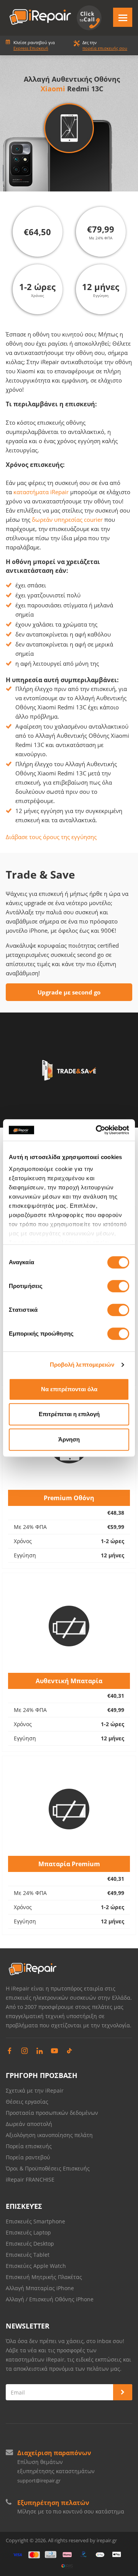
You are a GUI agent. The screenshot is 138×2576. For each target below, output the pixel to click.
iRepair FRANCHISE (30, 2179)
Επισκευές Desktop (30, 2244)
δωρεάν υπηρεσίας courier (67, 519)
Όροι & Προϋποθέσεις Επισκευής (48, 2168)
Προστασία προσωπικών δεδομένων (52, 2113)
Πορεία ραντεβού (28, 2157)
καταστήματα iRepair (41, 492)
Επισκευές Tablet (28, 2255)
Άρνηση (69, 1439)
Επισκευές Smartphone (36, 2221)
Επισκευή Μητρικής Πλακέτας (44, 2277)
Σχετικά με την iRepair (35, 2090)
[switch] (118, 1286)
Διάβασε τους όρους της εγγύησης (51, 837)
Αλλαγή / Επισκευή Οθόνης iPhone (50, 2299)
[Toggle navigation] (123, 17)
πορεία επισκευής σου (105, 48)
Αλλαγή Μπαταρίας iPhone (40, 2288)
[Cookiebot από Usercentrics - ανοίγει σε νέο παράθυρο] (97, 1130)
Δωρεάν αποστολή (29, 2124)
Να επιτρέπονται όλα (69, 1389)
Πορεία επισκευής (29, 2146)
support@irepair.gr (39, 2480)
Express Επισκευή (31, 48)
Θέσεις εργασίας (27, 2102)
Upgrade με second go (69, 992)
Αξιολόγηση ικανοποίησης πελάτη (49, 2135)
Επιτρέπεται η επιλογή (69, 1414)
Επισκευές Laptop (28, 2232)
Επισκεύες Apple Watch (36, 2266)
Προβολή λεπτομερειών (82, 1365)
